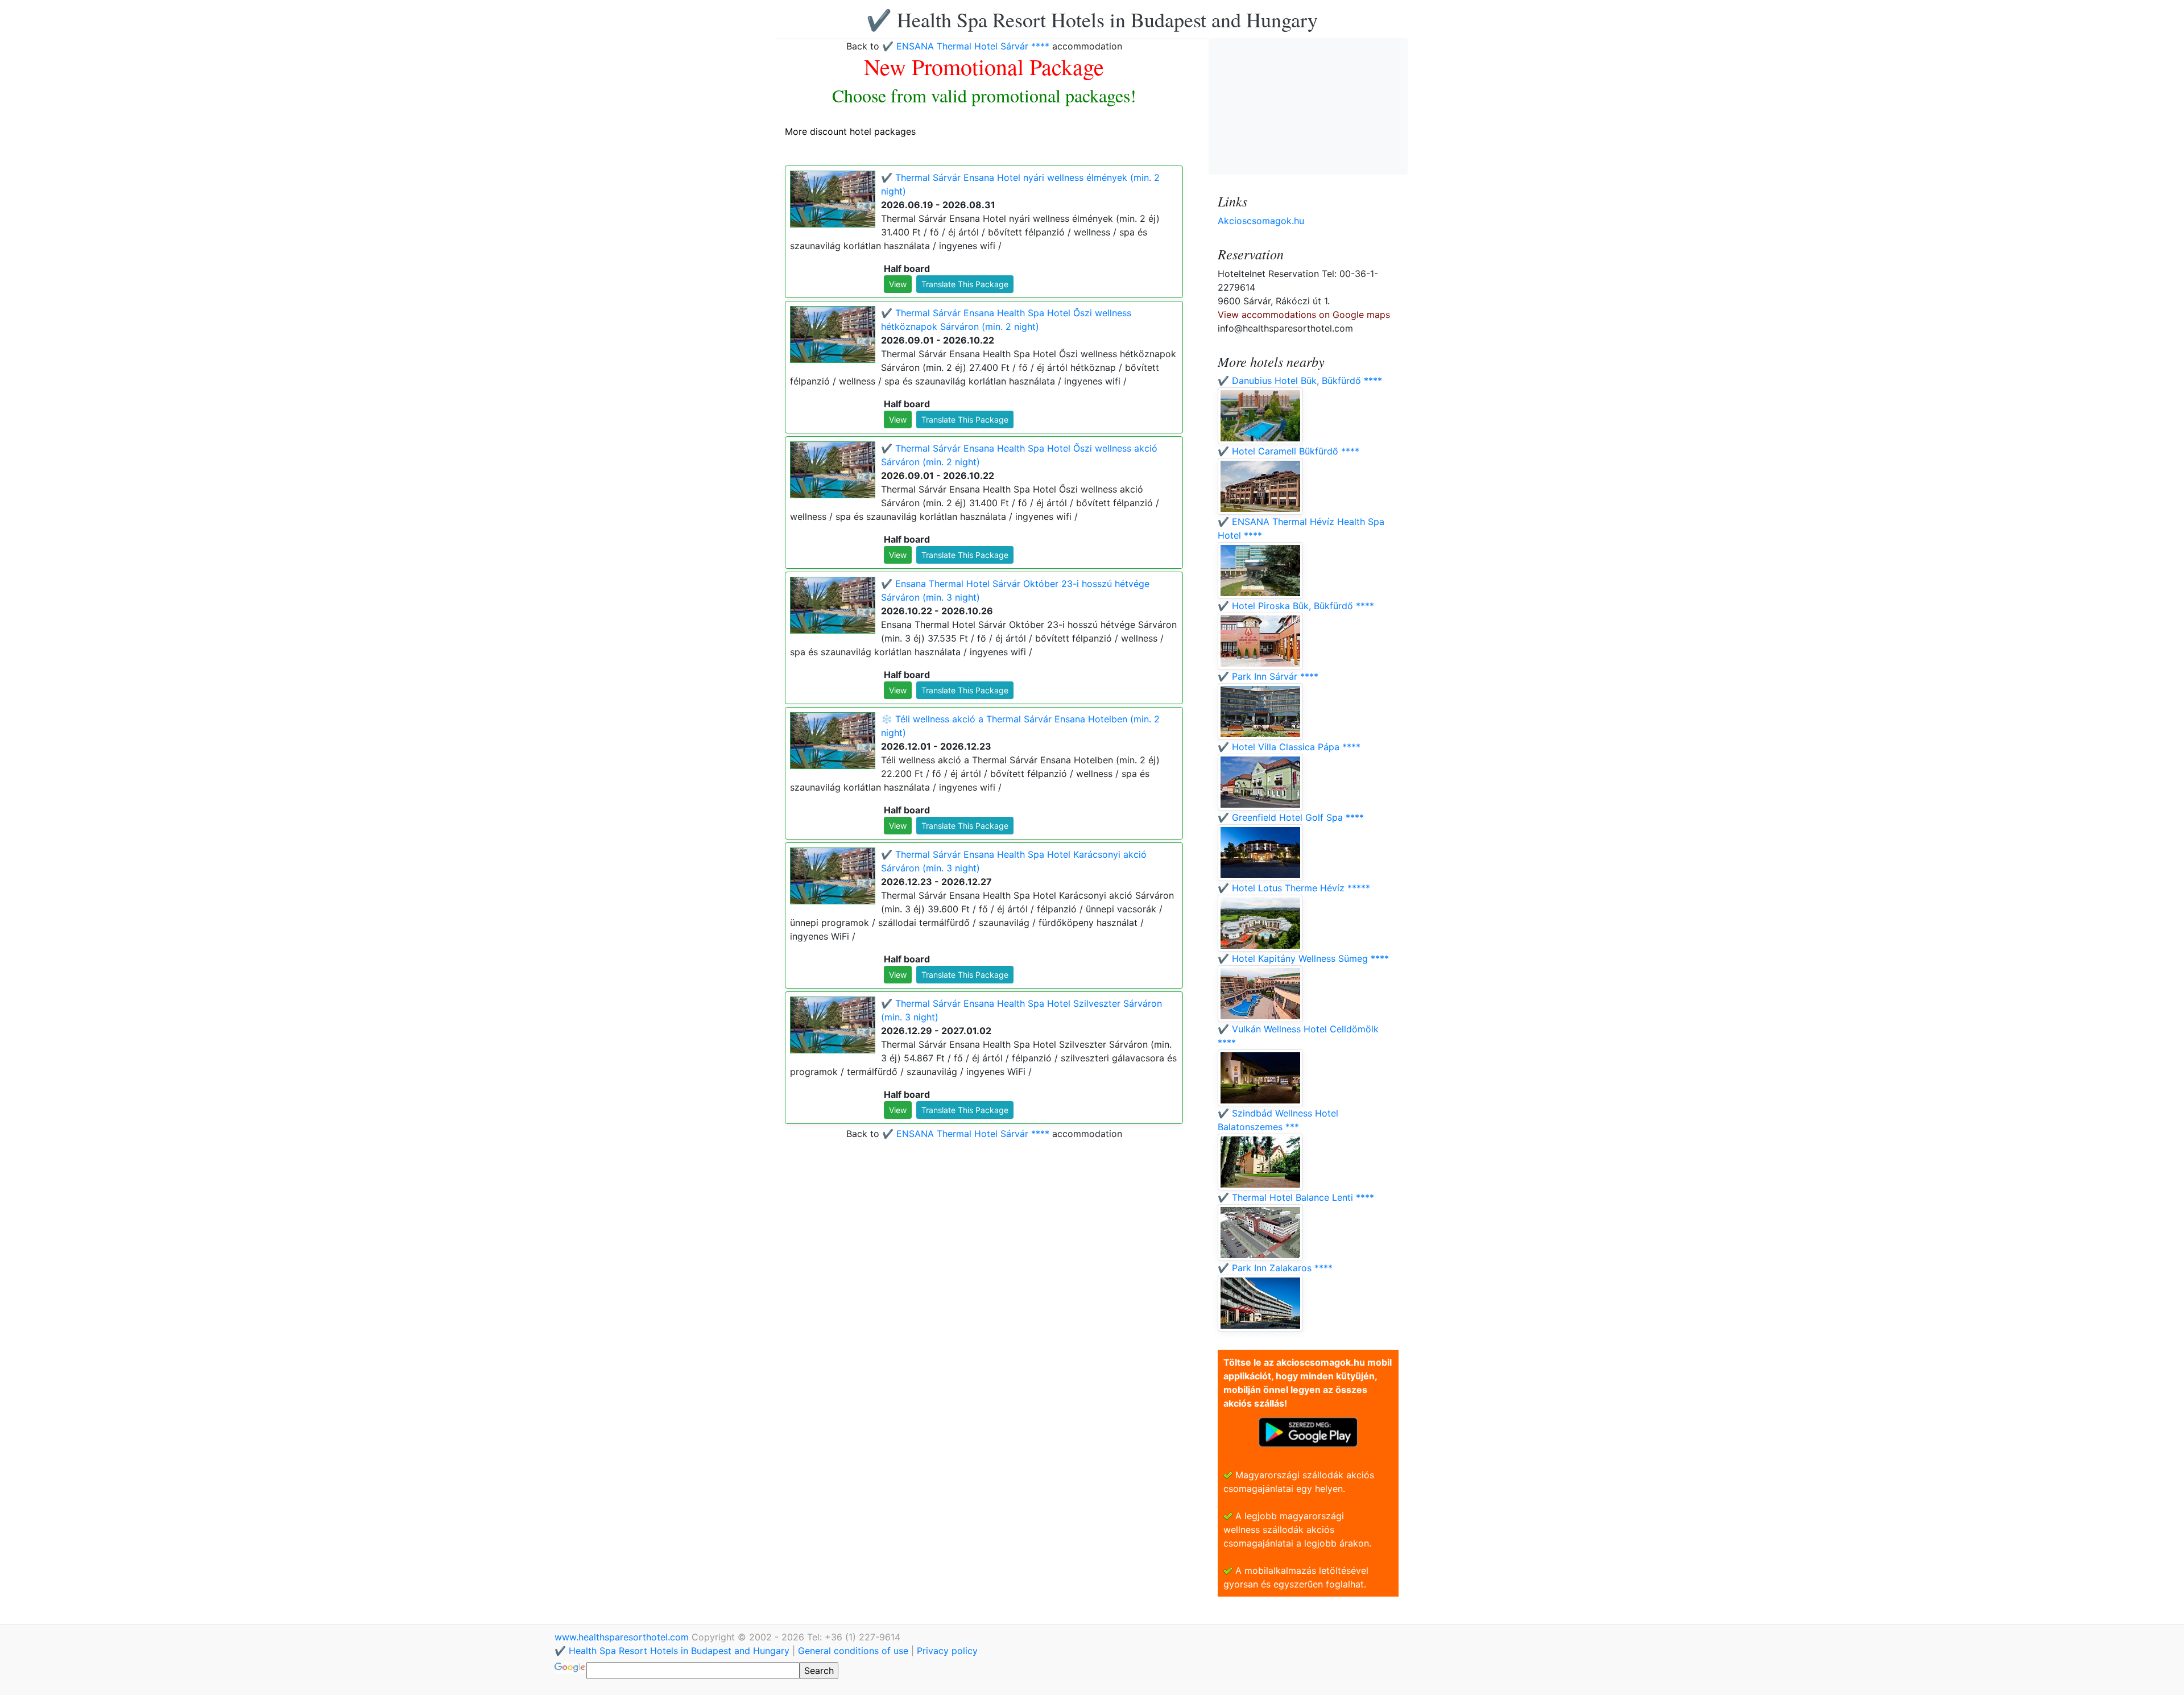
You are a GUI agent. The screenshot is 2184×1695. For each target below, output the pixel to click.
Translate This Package (965, 284)
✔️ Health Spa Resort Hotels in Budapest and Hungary (1092, 19)
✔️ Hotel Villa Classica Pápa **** (1289, 747)
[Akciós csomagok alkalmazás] (1308, 1431)
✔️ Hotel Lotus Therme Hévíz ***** (1294, 888)
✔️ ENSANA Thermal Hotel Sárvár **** (966, 46)
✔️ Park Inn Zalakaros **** (1275, 1268)
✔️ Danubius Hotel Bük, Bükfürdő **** (1300, 381)
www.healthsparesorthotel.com (623, 1637)
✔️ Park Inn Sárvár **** (1268, 676)
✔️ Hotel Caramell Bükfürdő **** (1289, 451)
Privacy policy (947, 1651)
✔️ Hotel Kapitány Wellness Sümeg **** (1303, 958)
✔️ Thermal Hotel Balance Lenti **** (1296, 1197)
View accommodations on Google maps (1304, 315)
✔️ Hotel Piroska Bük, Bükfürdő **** (1296, 606)
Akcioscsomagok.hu (1261, 221)
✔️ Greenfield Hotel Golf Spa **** (1291, 817)
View (898, 284)
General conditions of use (853, 1651)
